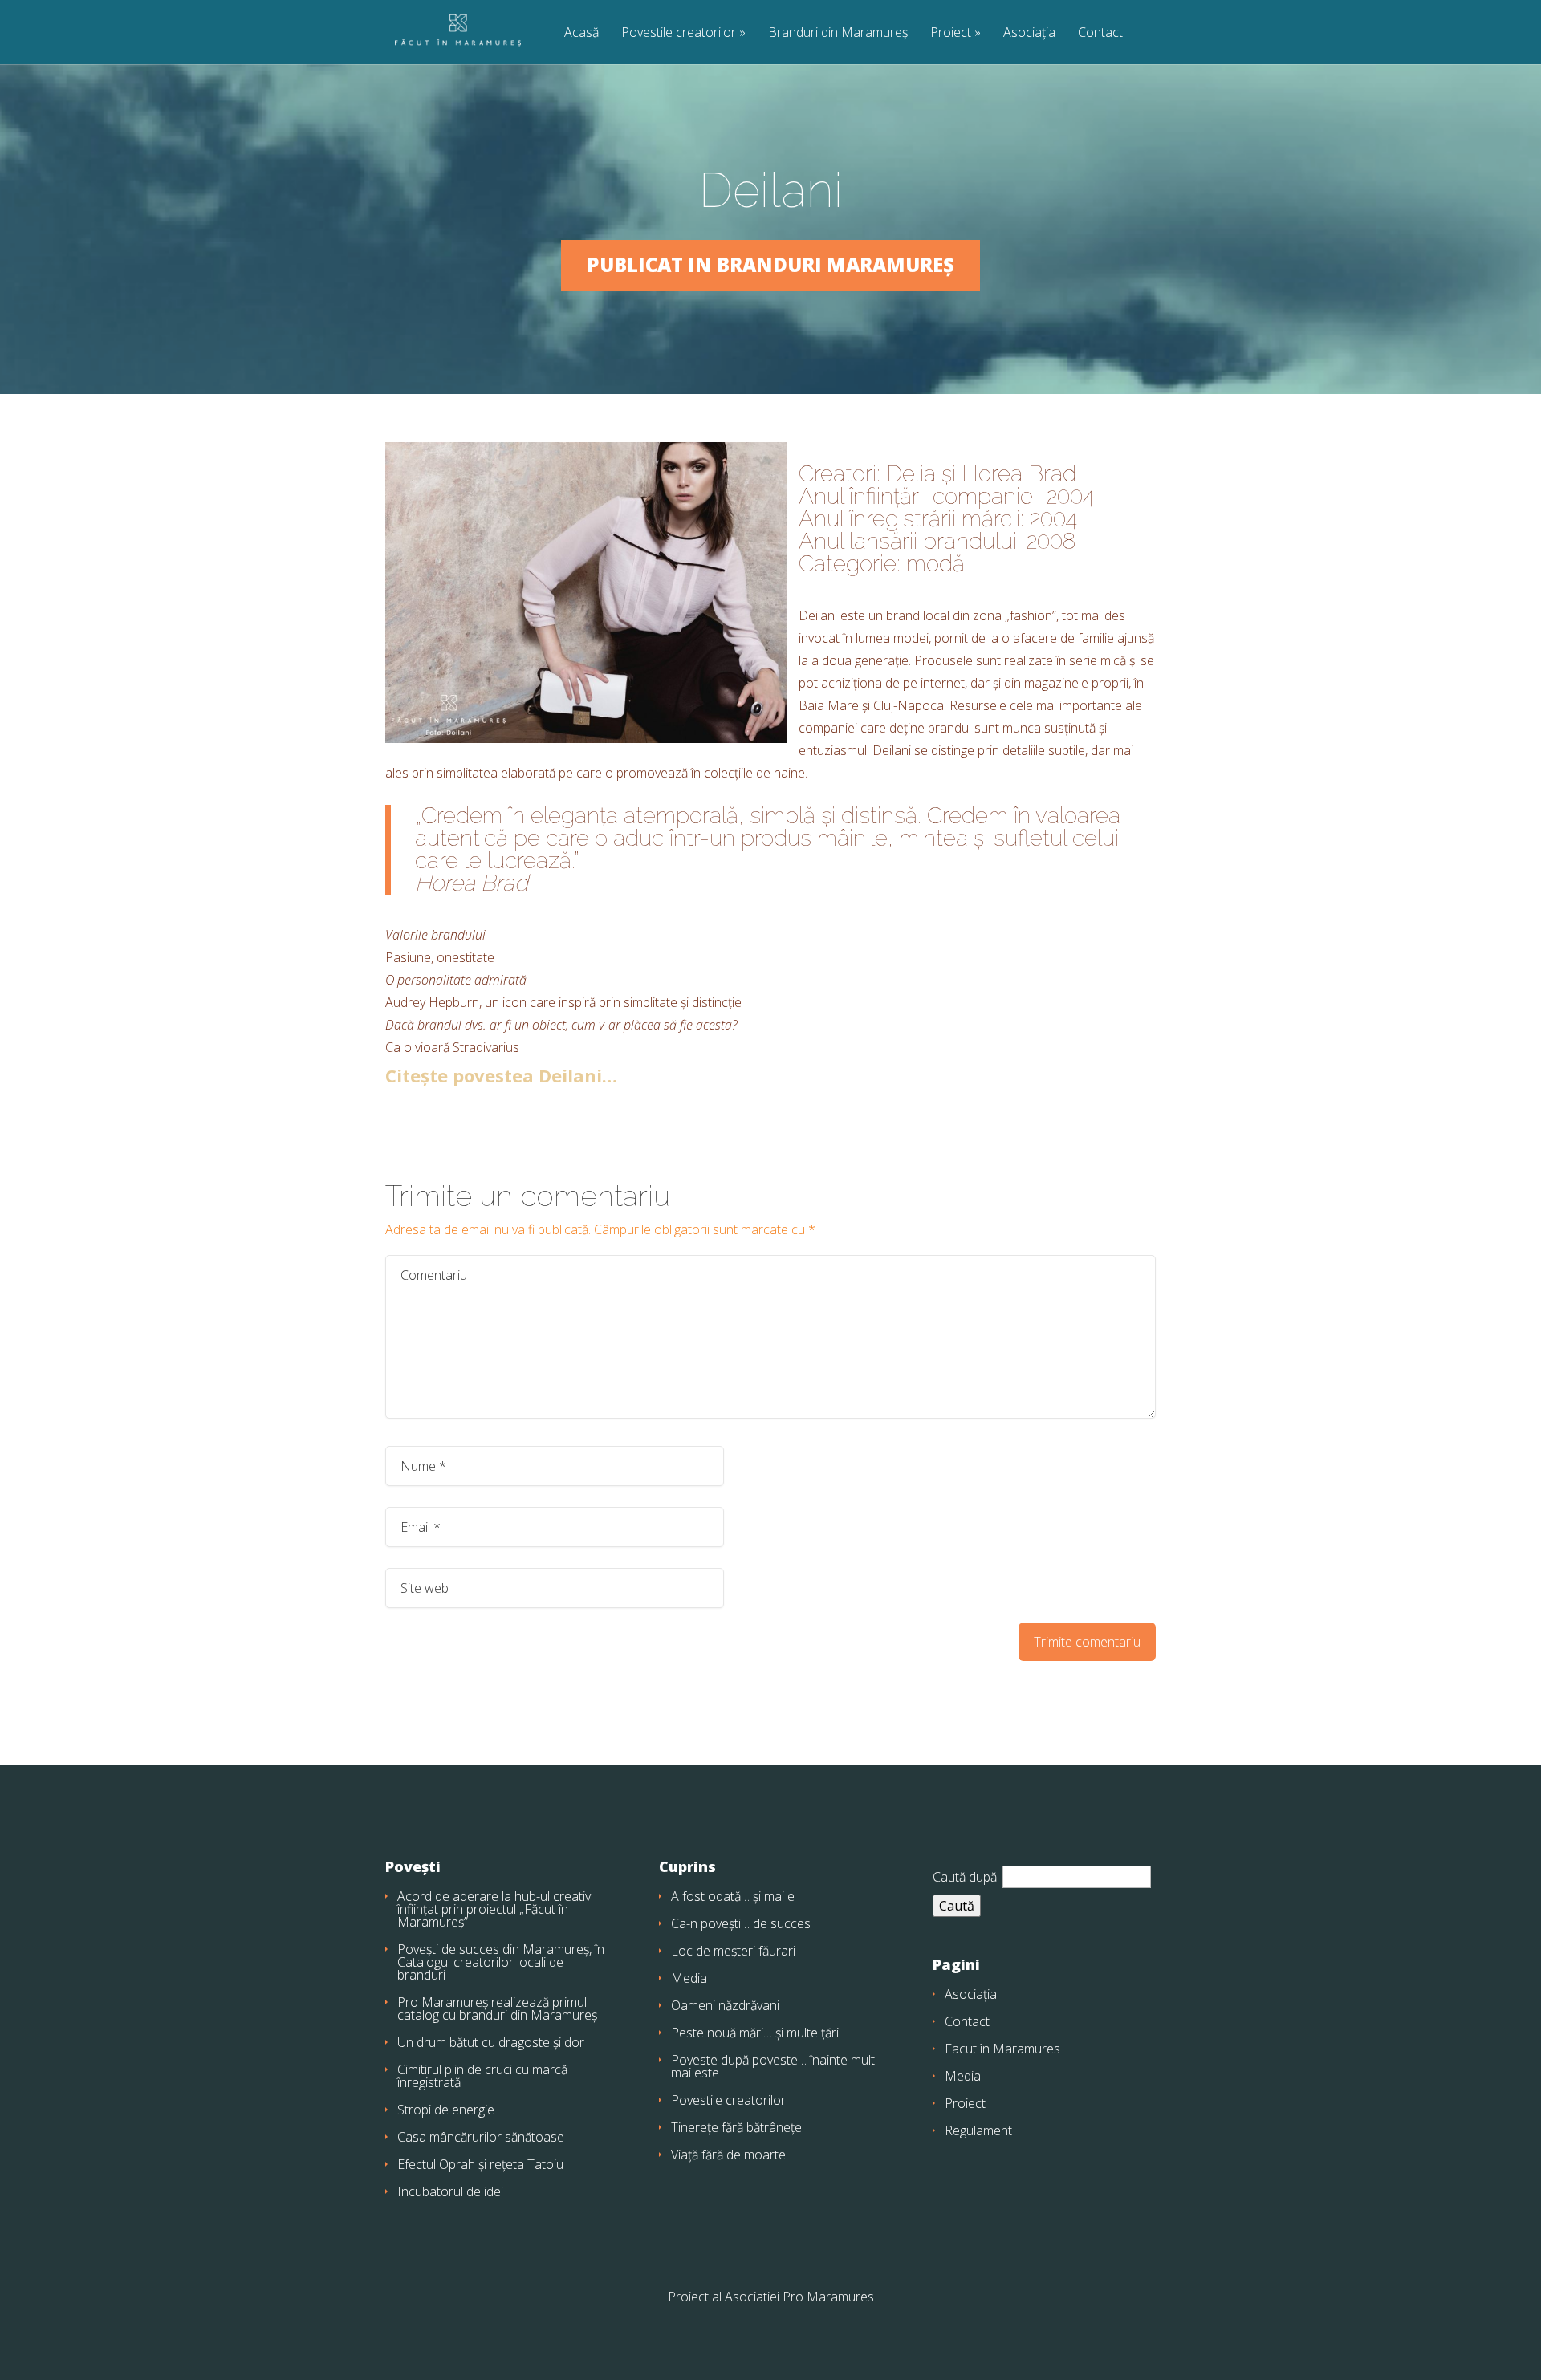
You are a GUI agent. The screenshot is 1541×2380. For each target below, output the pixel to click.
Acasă (581, 33)
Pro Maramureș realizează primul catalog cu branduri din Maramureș (497, 2008)
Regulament (978, 2130)
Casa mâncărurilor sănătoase (481, 2137)
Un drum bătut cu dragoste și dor (491, 2042)
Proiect (951, 33)
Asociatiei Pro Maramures (799, 2297)
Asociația (1029, 33)
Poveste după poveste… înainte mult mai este (773, 2066)
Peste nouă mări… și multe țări (755, 2033)
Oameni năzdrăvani (725, 2005)
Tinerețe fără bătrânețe (736, 2127)
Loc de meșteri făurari (733, 1951)
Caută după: (966, 1877)
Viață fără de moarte (728, 2155)
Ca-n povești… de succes (741, 1923)
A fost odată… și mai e (733, 1896)
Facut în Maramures (1002, 2049)
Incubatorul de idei (450, 2191)
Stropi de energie (446, 2110)
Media (689, 1978)
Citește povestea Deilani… (501, 1075)
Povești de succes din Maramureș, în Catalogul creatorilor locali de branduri (501, 1962)
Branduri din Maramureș (838, 33)
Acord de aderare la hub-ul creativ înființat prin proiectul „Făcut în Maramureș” (494, 1909)
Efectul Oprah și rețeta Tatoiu (480, 2164)
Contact (1100, 33)
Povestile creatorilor (679, 33)
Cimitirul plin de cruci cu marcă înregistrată (482, 2076)
